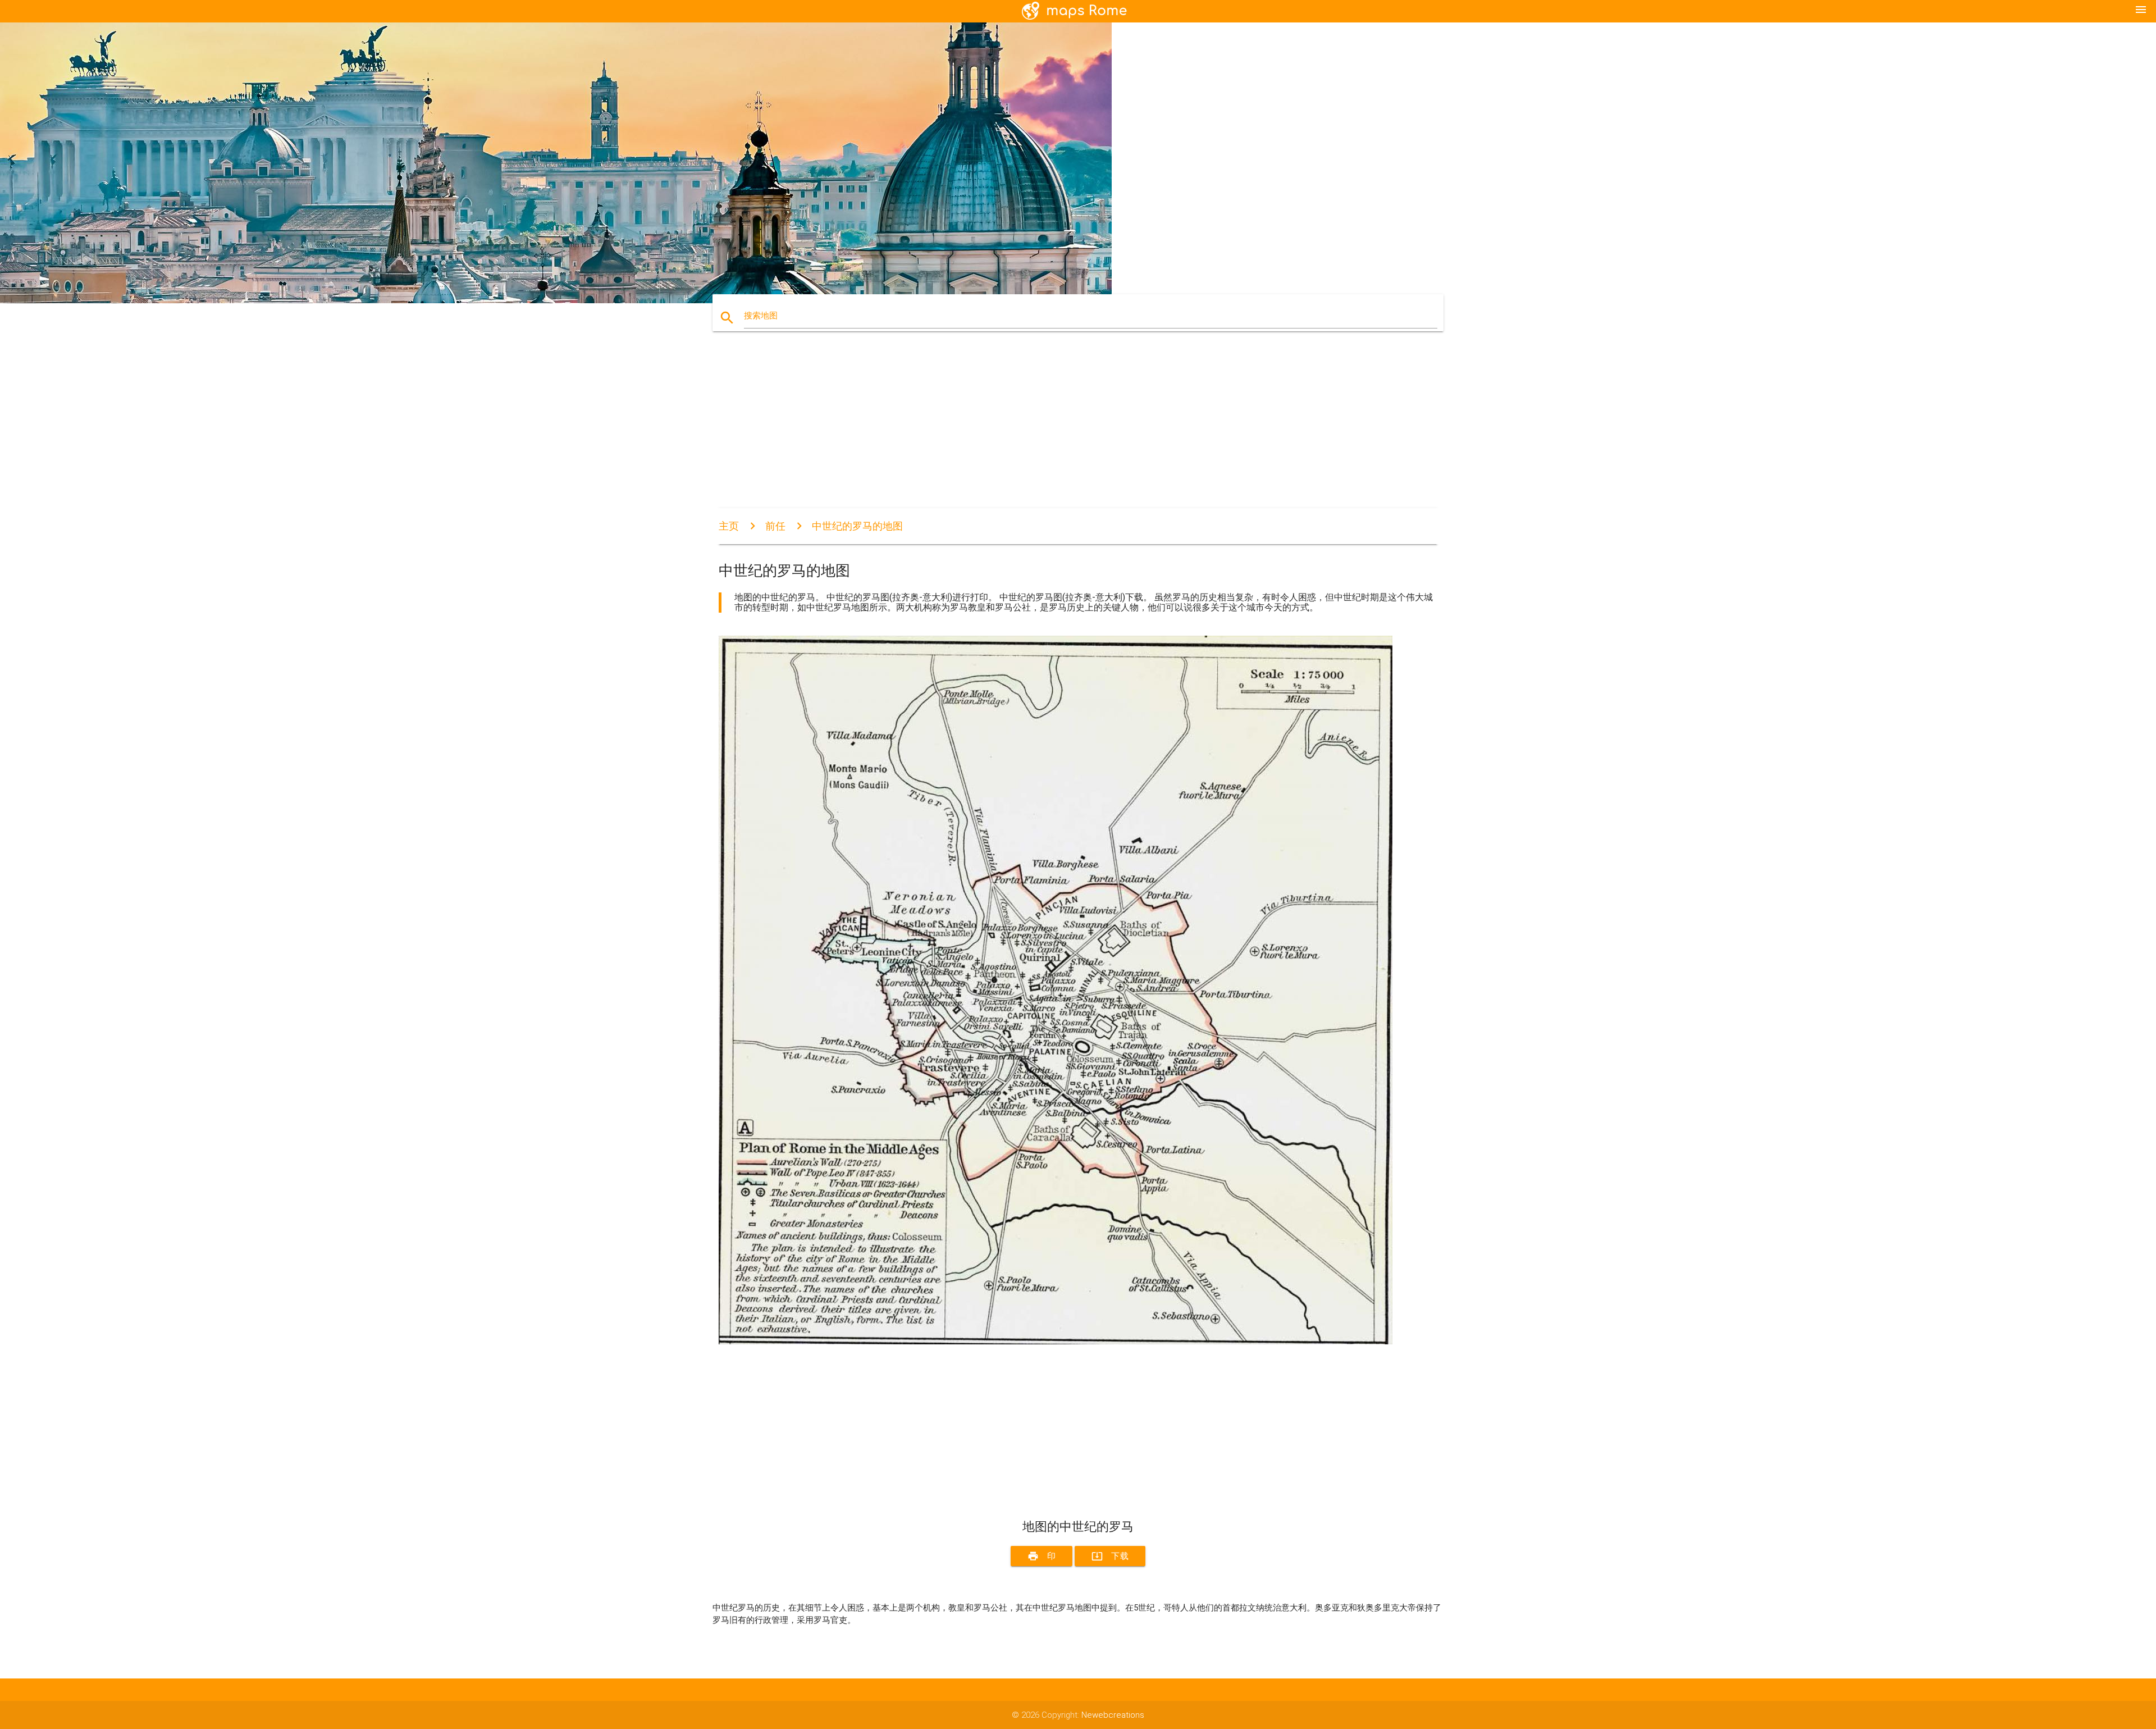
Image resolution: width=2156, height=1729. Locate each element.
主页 (729, 526)
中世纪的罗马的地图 (857, 526)
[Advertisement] (1056, 430)
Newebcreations (1113, 1715)
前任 (775, 526)
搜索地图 (761, 316)
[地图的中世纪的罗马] (1056, 1342)
